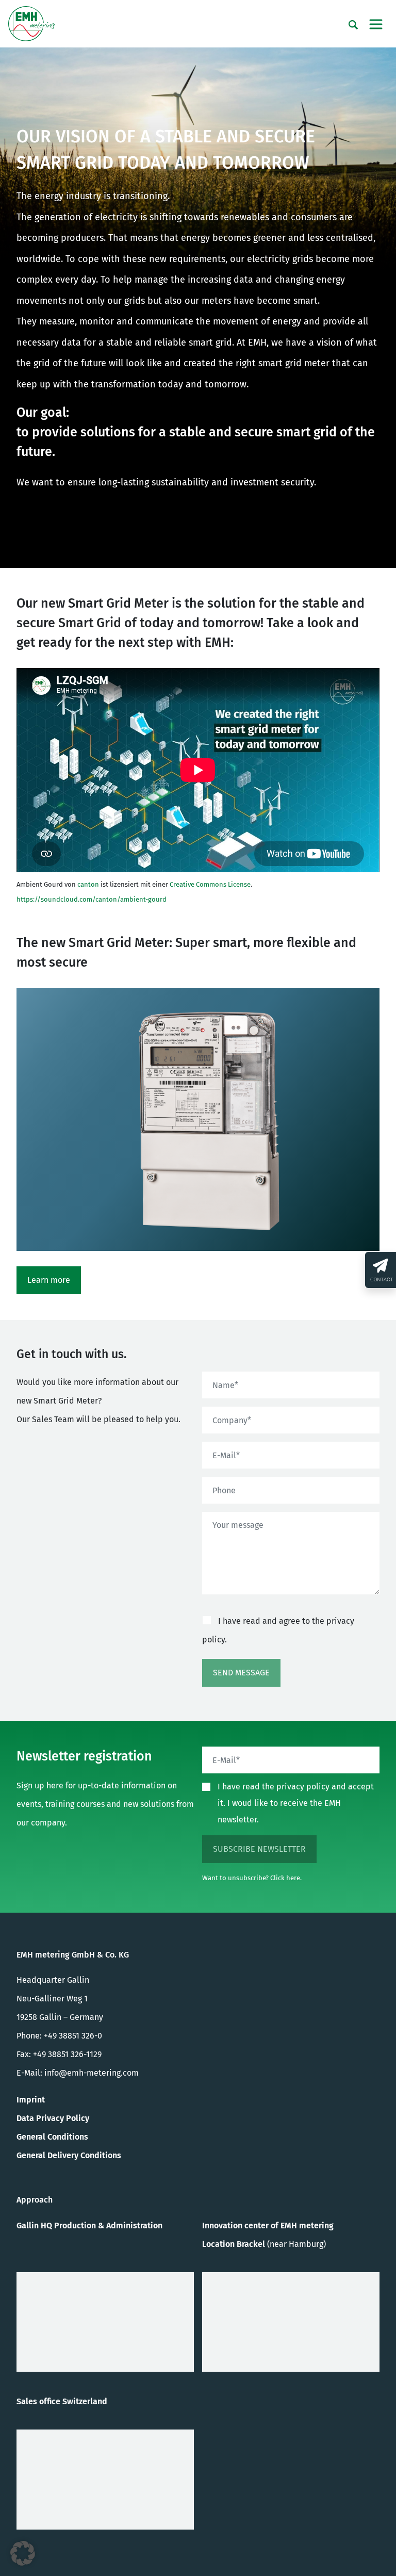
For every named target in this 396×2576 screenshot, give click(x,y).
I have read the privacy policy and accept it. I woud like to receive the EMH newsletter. (296, 1803)
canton (88, 884)
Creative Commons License (210, 884)
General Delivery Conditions (69, 2155)
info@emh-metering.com (92, 2073)
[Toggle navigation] (376, 24)
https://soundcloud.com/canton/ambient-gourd (92, 899)
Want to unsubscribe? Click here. (252, 1878)
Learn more (49, 1280)
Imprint (31, 2100)
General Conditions (52, 2137)
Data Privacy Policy (53, 2118)
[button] (23, 2553)
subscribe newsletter (259, 1849)
